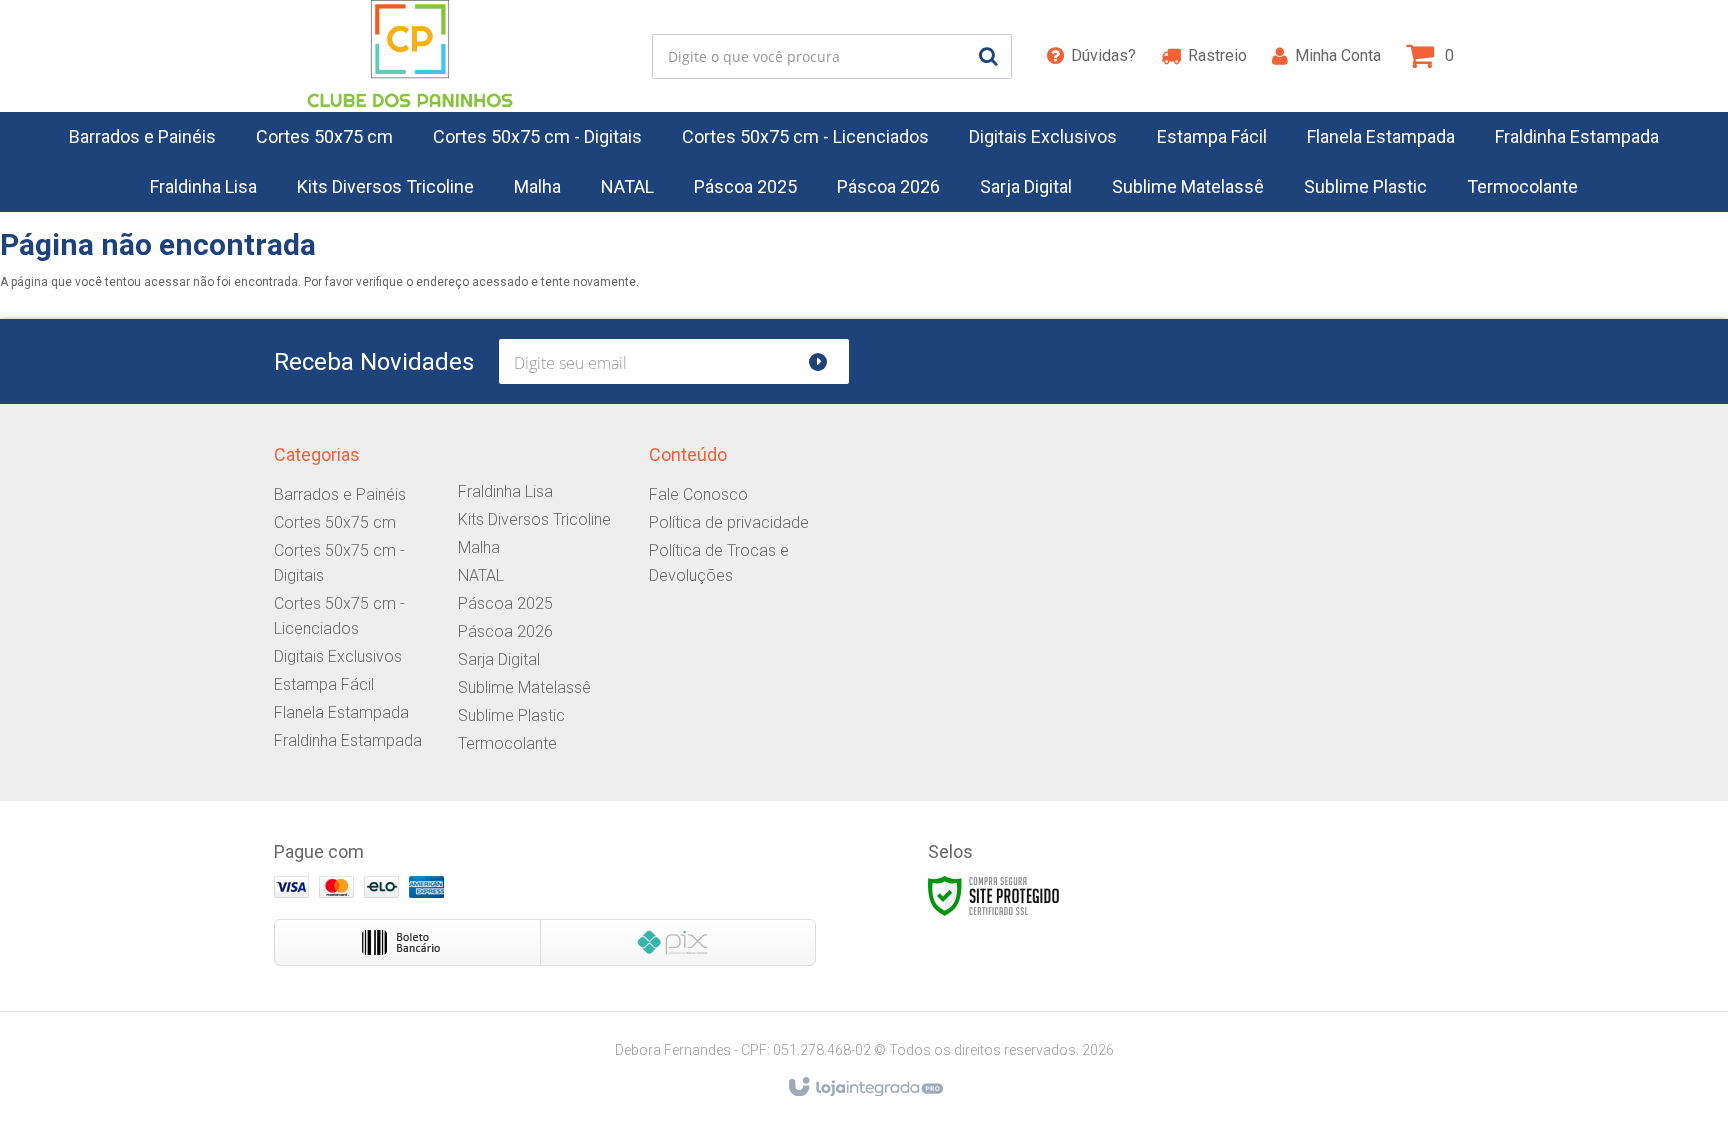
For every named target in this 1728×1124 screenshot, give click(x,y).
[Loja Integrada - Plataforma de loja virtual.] (864, 1088)
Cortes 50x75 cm (335, 522)
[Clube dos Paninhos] (410, 56)
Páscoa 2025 (505, 603)
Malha (479, 547)
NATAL (481, 575)
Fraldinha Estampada (348, 740)
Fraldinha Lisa (505, 491)
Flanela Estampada (341, 712)
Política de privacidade (729, 522)
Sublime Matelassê (524, 687)
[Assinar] (826, 361)
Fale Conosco (698, 494)
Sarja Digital (499, 659)
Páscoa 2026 (505, 631)
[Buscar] (988, 56)
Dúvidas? (1103, 55)
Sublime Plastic (511, 715)
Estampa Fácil (324, 684)
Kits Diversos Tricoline (534, 519)
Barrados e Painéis (340, 494)
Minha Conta (1338, 55)
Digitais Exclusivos (338, 656)
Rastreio (1217, 55)
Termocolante (507, 743)
